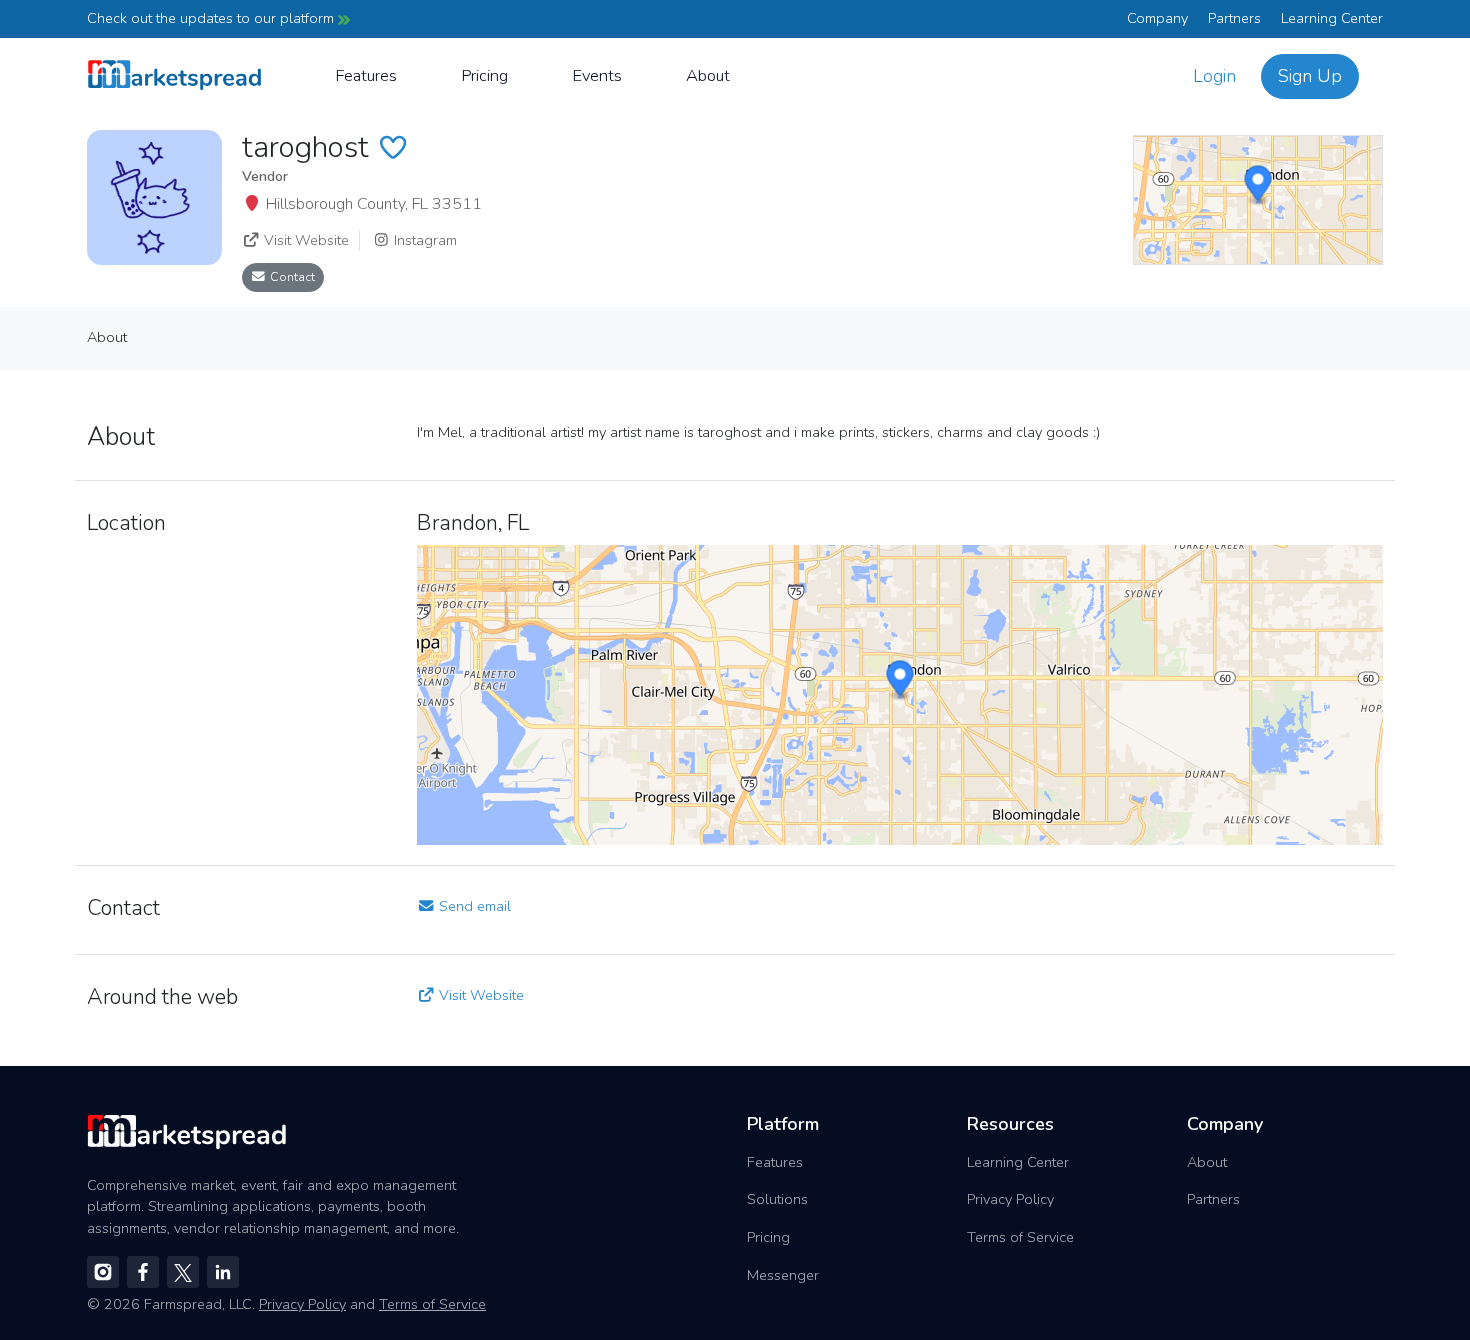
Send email (473, 906)
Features (366, 75)
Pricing (484, 75)
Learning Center (1332, 18)
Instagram (423, 240)
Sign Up (1310, 76)
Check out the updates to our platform (212, 18)
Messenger (783, 1275)
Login (1214, 76)
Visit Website (304, 240)
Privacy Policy (1010, 1199)
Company (1157, 18)
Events (597, 75)
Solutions (777, 1199)
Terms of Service (1020, 1237)
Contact (291, 276)
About (708, 75)
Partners (1234, 18)
